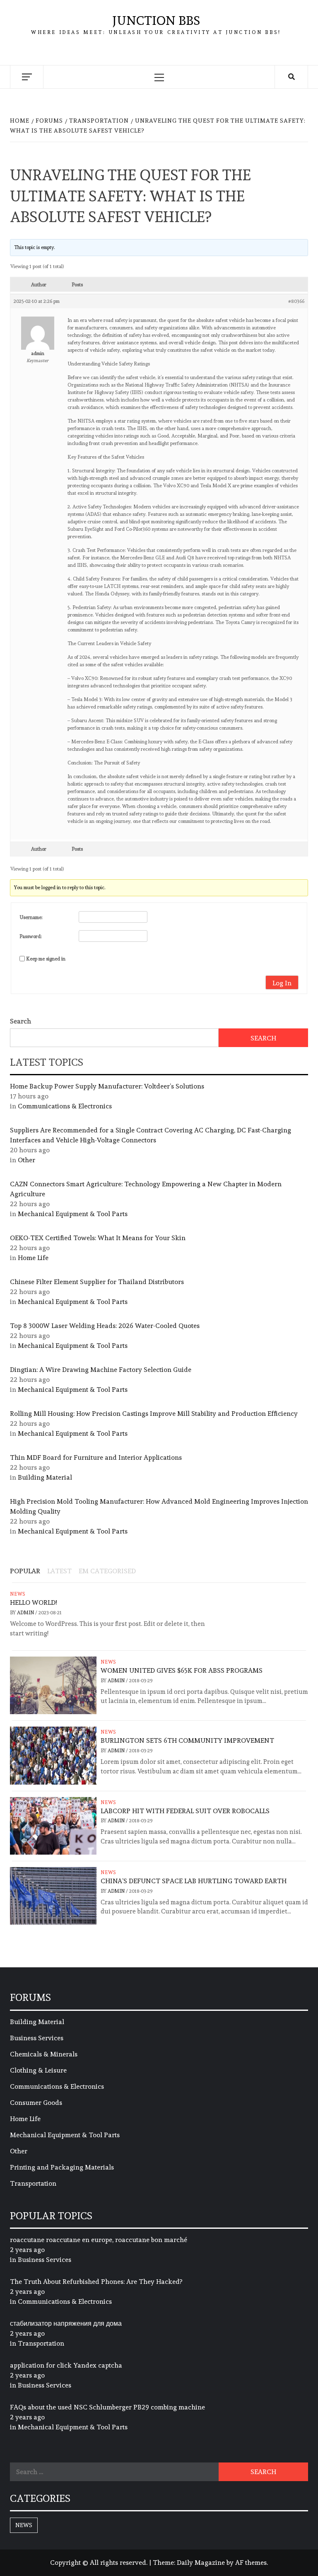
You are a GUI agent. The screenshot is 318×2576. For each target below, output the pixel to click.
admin (26, 1613)
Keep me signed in (46, 959)
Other (26, 1160)
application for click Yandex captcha (66, 2365)
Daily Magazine (201, 2563)
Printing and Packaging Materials (62, 2167)
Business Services (37, 2038)
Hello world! (33, 1602)
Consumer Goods (36, 2103)
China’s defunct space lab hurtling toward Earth (194, 1881)
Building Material (45, 1477)
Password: (31, 936)
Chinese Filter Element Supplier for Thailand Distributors (97, 1282)
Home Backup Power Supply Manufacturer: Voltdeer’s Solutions (107, 1086)
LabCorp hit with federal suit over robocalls (185, 1811)
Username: (31, 917)
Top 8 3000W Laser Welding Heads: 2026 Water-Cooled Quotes (105, 1326)
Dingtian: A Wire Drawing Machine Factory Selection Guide (101, 1370)
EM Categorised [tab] (107, 1571)
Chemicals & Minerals (44, 2054)
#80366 (296, 301)
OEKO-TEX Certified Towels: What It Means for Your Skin (98, 1238)
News (18, 1594)
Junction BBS (156, 21)
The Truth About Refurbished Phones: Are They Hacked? (96, 2282)
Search (20, 1021)
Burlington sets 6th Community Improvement (187, 1740)
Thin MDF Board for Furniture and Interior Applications (96, 1457)
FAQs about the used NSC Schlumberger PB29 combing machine (107, 2407)
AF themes (251, 2563)
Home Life (33, 1258)
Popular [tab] (25, 1571)
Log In (282, 983)
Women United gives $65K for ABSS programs (182, 1670)
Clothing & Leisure (38, 2070)
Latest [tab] (59, 1571)
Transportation (33, 2183)
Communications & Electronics (65, 1106)
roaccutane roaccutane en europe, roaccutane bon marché (99, 2240)
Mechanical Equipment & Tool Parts (73, 1214)
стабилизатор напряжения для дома (66, 2323)
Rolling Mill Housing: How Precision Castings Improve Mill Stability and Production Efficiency (154, 1414)
